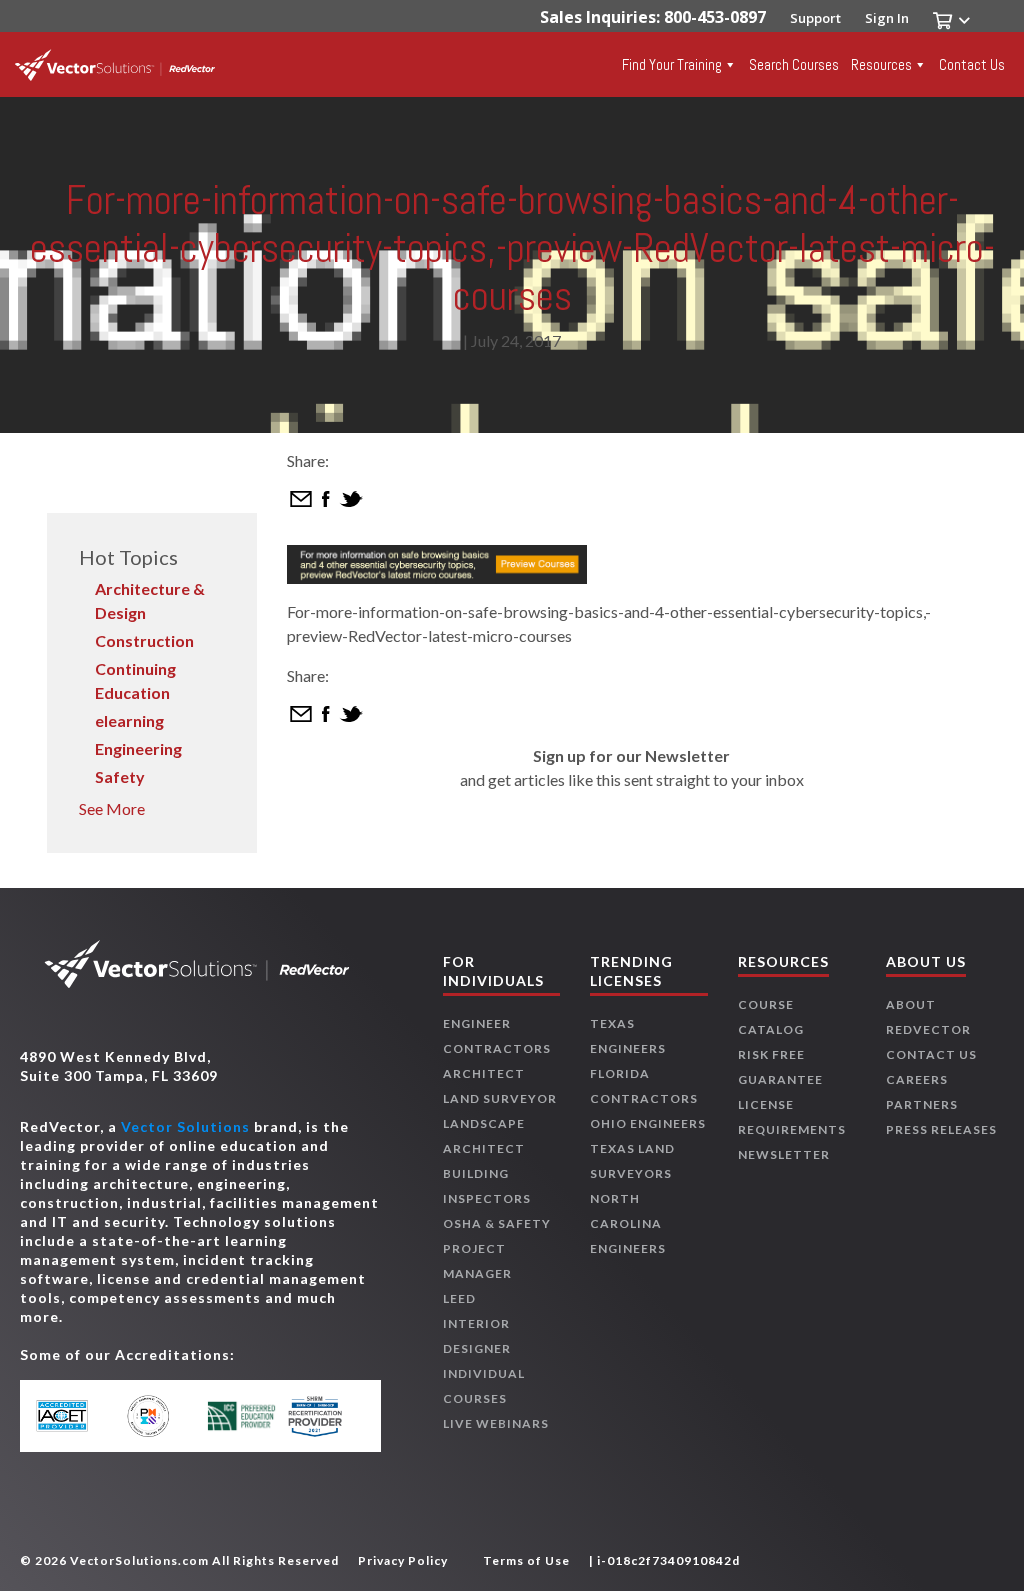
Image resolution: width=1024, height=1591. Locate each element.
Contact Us (972, 64)
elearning (129, 720)
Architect (484, 1073)
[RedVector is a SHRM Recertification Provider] (324, 1416)
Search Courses (794, 64)
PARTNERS (922, 1104)
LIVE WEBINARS (496, 1423)
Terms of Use (526, 1560)
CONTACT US (931, 1054)
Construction (144, 640)
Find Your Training (672, 64)
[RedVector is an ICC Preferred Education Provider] (241, 1416)
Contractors (497, 1048)
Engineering (138, 748)
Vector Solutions (185, 1126)
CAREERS (917, 1079)
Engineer (477, 1023)
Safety (120, 776)
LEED (459, 1298)
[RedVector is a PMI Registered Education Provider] (159, 1416)
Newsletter (784, 1154)
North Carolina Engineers (628, 1223)
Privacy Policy (403, 1560)
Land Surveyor (500, 1098)
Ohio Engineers (648, 1123)
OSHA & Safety (497, 1223)
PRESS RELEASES (941, 1129)
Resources (881, 64)
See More (112, 808)
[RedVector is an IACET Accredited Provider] (76, 1416)
